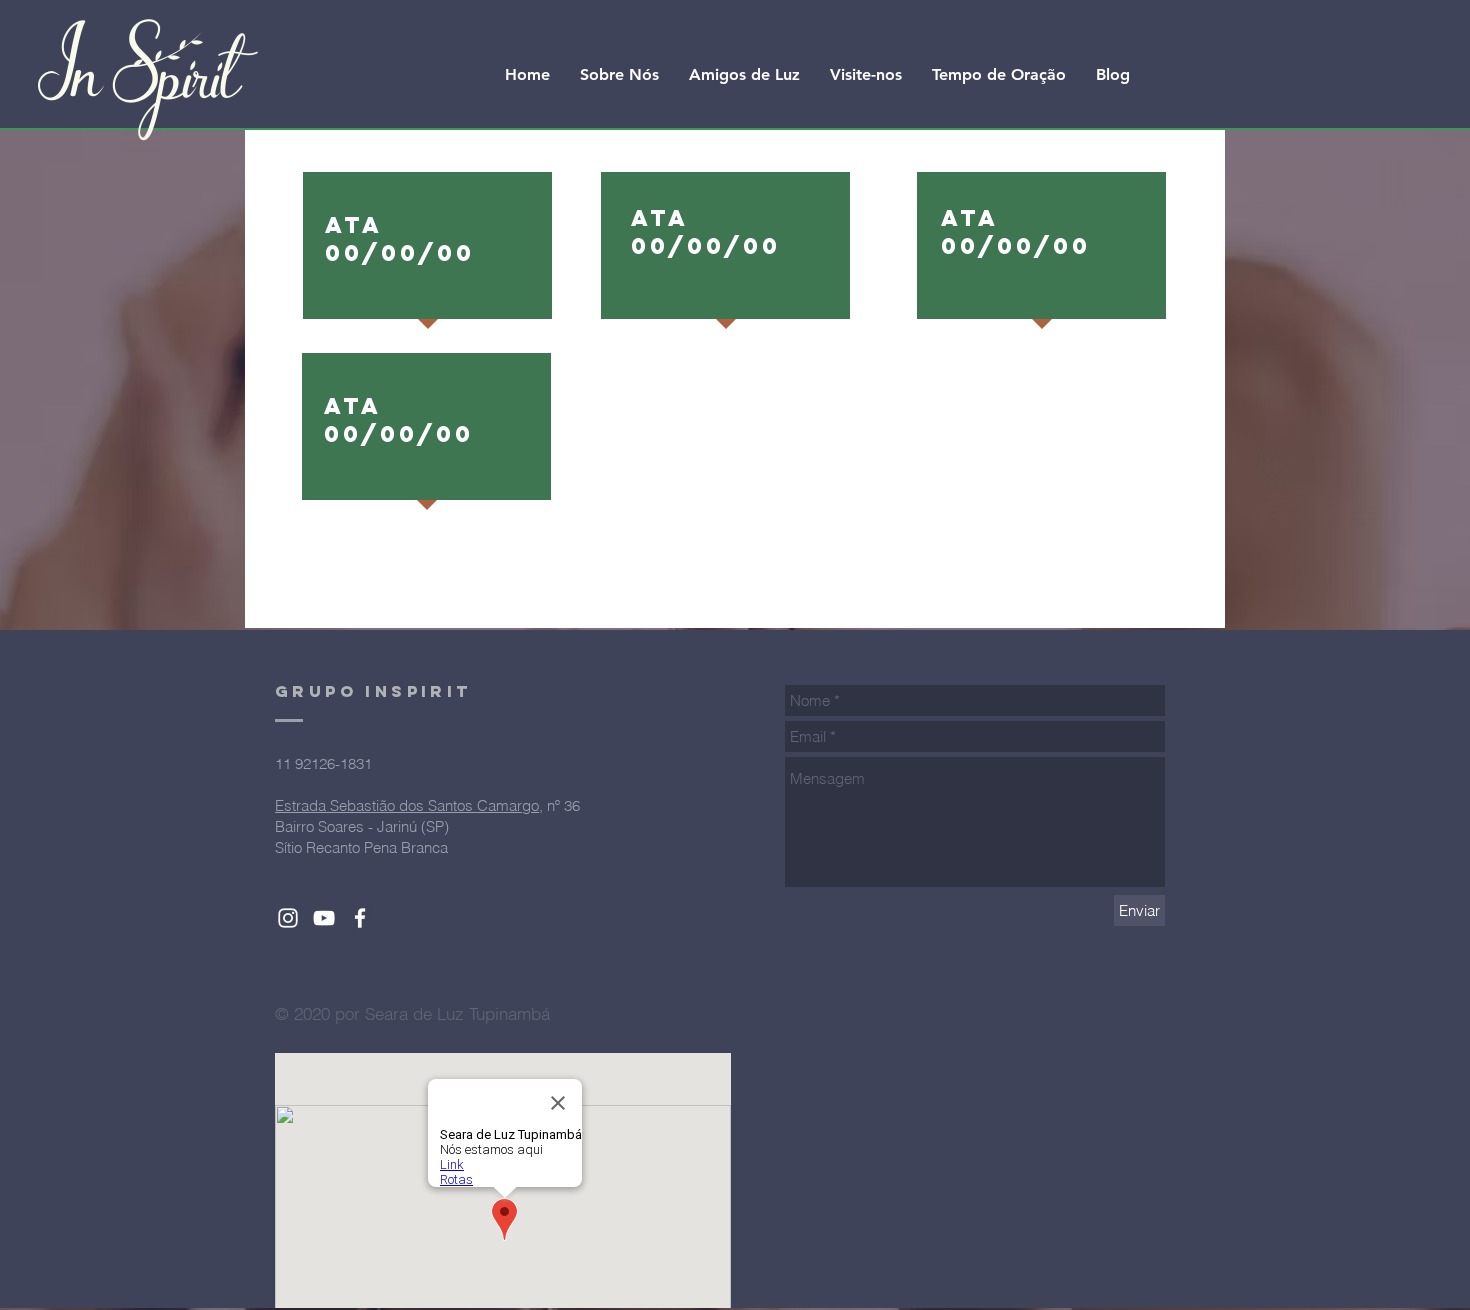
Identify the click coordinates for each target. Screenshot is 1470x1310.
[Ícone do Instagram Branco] (288, 918)
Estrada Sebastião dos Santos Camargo (407, 805)
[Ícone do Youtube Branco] (324, 918)
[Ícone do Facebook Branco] (360, 918)
